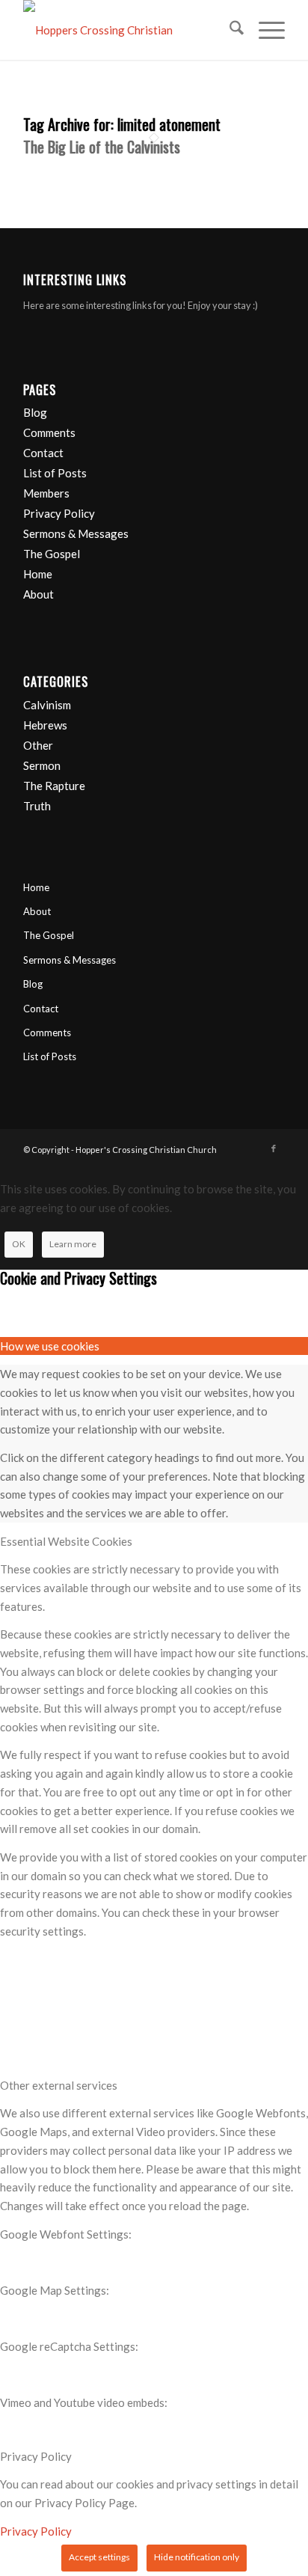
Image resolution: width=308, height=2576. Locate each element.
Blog (35, 412)
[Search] (229, 30)
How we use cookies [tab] (50, 1346)
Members (46, 493)
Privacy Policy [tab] (36, 2456)
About (38, 594)
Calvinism (47, 705)
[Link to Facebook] (274, 1148)
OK (19, 1244)
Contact (43, 453)
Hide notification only (197, 2557)
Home (38, 574)
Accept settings (99, 2557)
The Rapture (54, 786)
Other (38, 745)
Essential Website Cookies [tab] (66, 1541)
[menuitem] (229, 30)
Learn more (73, 1244)
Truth (37, 806)
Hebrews (45, 725)
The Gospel (52, 554)
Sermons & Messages (76, 533)
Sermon (42, 765)
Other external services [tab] (59, 2085)
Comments (49, 432)
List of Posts (55, 473)
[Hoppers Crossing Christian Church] (128, 30)
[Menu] (264, 30)
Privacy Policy (59, 513)
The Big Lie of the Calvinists (102, 147)
